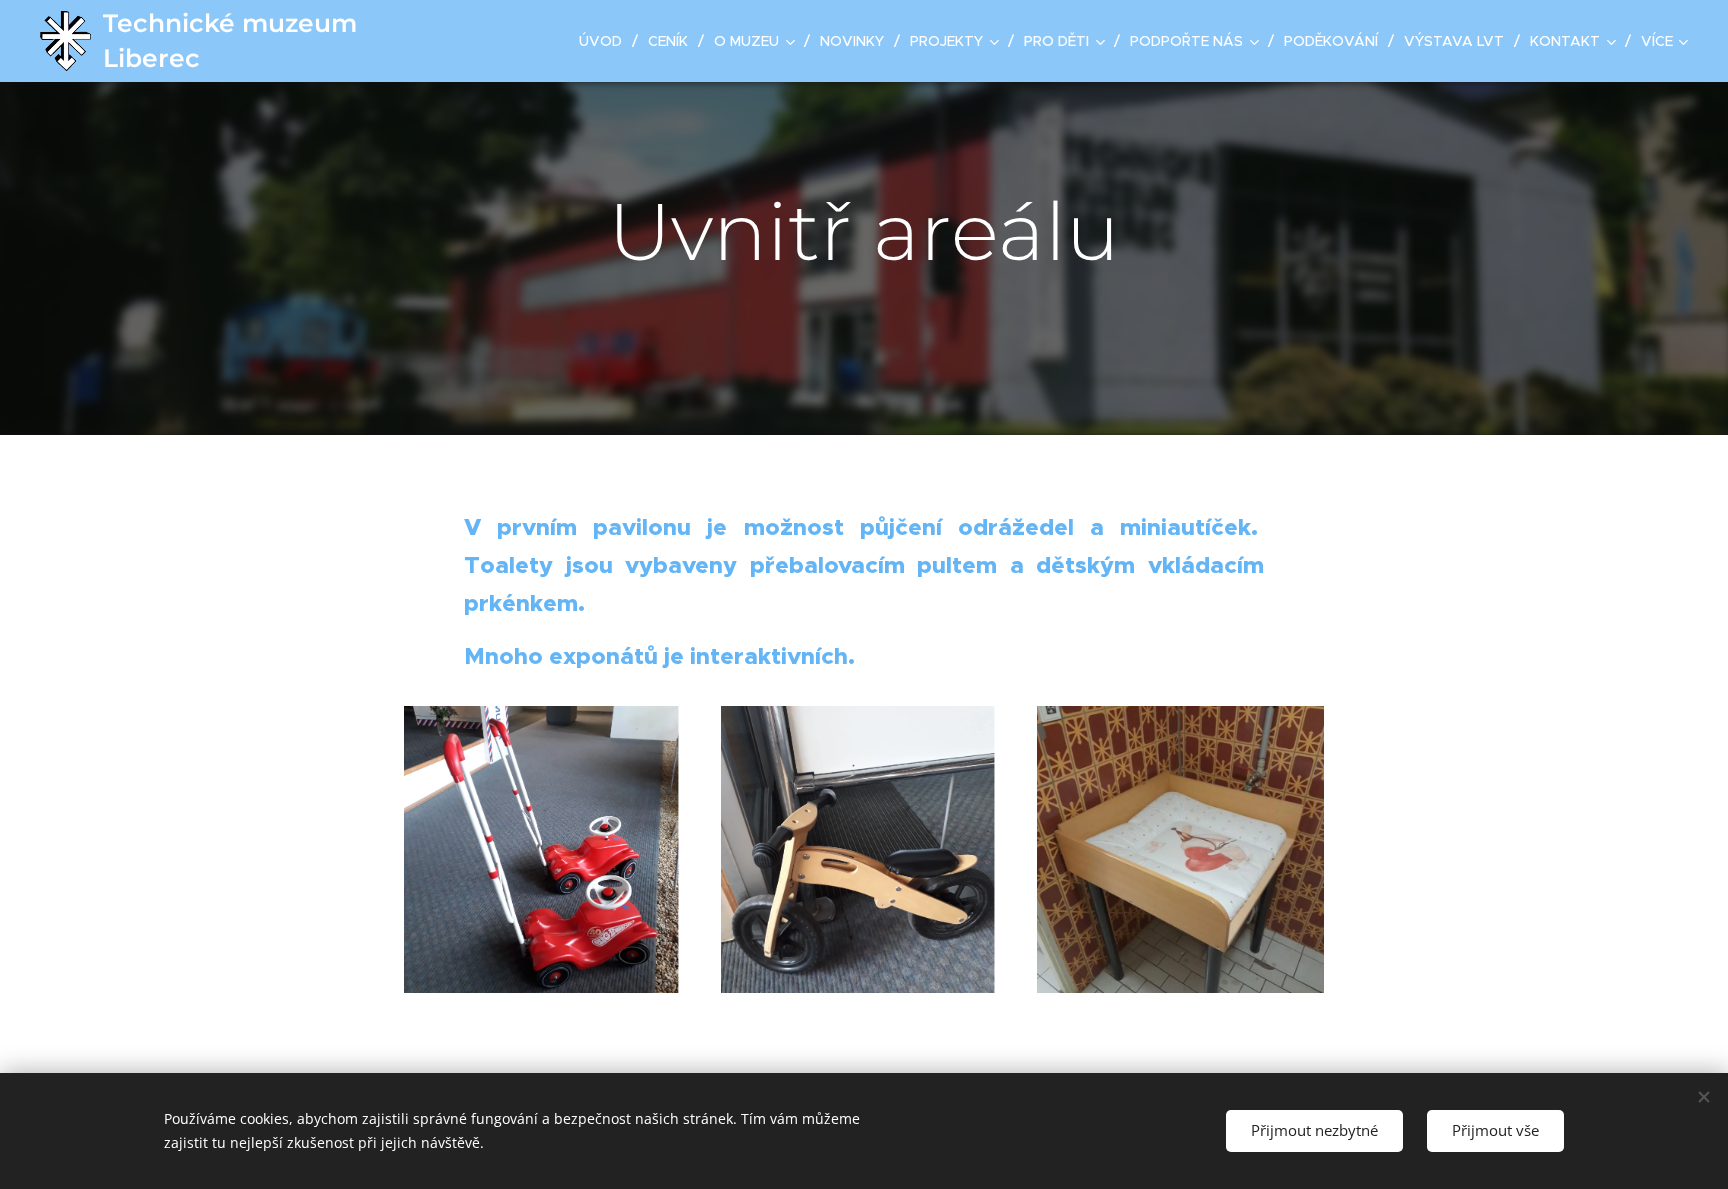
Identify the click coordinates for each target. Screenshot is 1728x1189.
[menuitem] (606, 41)
